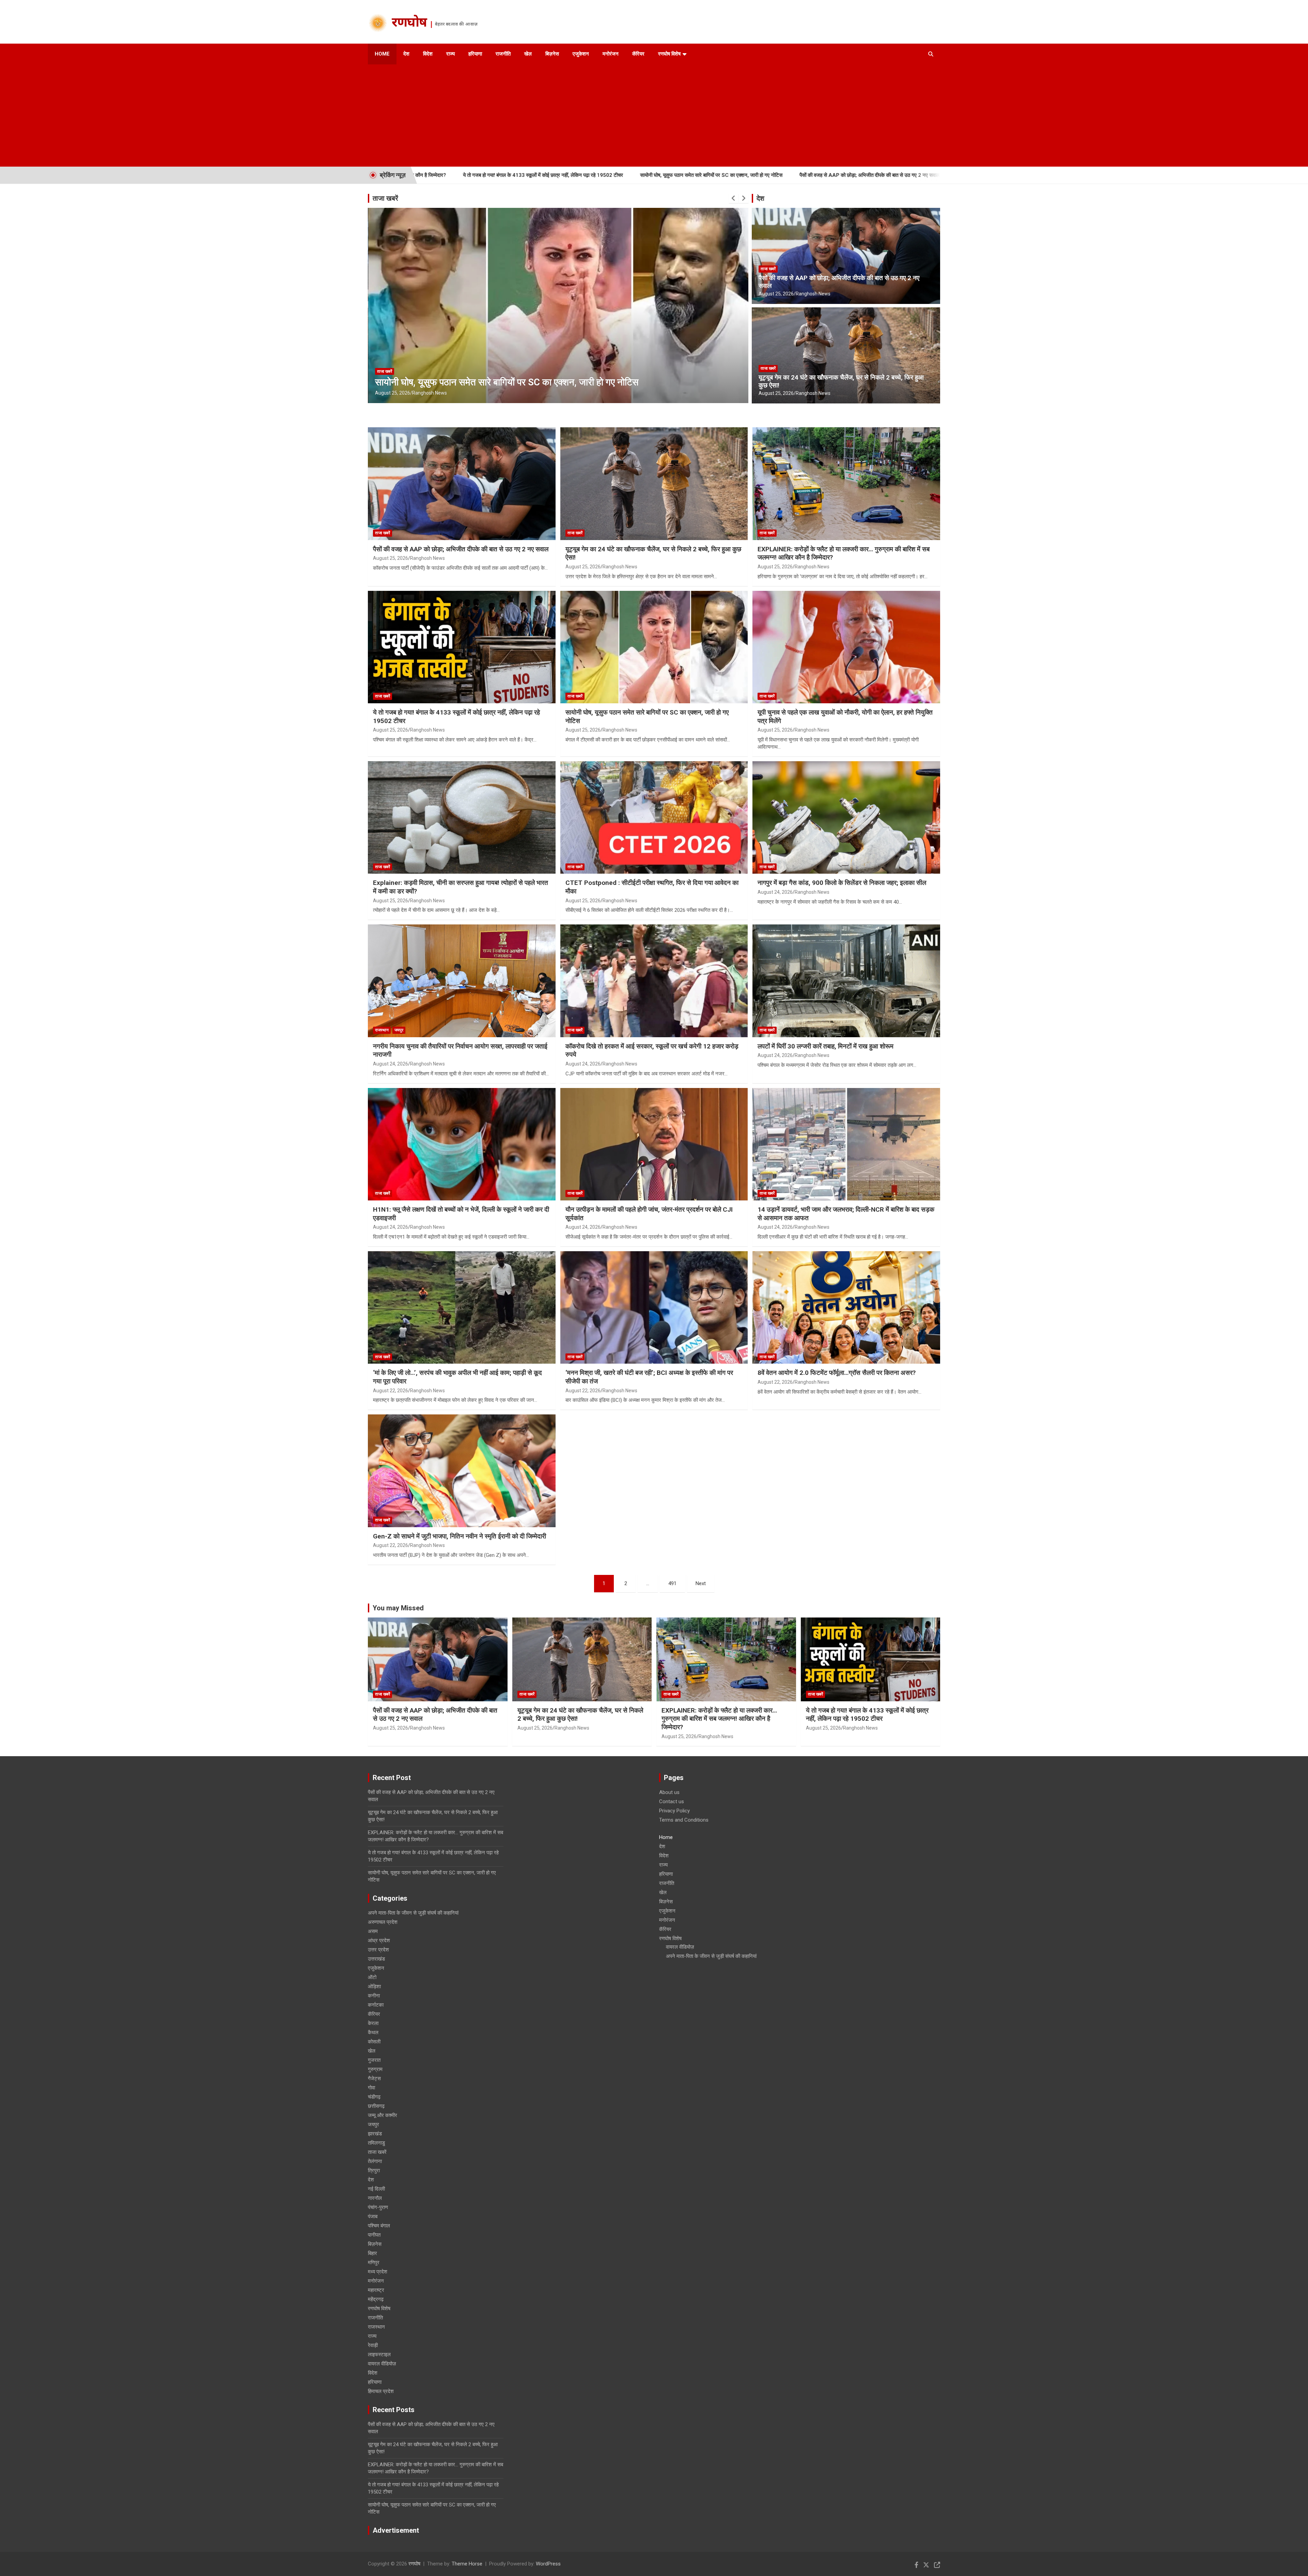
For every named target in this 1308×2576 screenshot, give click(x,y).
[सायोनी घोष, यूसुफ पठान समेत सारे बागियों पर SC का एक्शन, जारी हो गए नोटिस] (654, 647)
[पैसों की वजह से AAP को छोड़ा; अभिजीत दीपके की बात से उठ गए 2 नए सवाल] (462, 484)
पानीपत (374, 2235)
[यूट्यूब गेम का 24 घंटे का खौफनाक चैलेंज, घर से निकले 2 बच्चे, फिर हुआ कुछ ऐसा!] (654, 484)
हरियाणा (475, 54)
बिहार (372, 2253)
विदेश (428, 54)
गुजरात (374, 2060)
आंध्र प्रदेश (379, 1941)
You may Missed (398, 1608)
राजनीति (503, 54)
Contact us (672, 1801)
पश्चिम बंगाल (379, 2226)
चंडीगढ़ (374, 2097)
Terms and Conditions (684, 1820)
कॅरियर (638, 54)
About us (669, 1792)
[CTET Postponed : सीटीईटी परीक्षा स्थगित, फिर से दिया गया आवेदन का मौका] (654, 817)
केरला (373, 2023)
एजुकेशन (581, 54)
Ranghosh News (430, 393)
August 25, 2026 (393, 393)
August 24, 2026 (775, 892)
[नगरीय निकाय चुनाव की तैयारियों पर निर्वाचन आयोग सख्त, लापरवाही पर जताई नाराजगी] (462, 981)
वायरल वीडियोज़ (382, 2364)
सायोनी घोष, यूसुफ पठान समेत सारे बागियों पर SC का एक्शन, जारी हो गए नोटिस (499, 175)
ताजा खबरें (385, 198)
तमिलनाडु (376, 2143)
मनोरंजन (611, 54)
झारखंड (375, 2134)
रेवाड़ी (373, 2345)
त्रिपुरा (374, 2171)
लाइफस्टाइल (379, 2355)
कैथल (373, 2033)
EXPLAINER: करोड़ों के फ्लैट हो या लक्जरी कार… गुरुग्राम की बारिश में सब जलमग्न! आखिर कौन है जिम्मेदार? (719, 1719)
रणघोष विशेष (669, 54)
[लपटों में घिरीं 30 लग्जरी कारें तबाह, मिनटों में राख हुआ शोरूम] (846, 981)
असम (373, 1931)
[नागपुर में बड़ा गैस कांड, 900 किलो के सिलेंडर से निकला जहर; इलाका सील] (846, 817)
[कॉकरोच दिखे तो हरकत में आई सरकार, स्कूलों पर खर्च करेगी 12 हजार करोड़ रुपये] (654, 981)
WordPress (548, 2564)
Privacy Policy (674, 1811)
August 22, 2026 (391, 1391)
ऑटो (372, 1977)
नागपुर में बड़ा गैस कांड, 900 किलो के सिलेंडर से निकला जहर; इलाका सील (842, 883)
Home (382, 54)
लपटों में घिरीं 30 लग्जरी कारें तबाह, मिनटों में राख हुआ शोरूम (826, 1046)
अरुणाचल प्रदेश (383, 1922)
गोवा (371, 2088)
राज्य (450, 54)
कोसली (374, 2042)
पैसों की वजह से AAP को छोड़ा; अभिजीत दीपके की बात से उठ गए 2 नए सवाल (658, 175)
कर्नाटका (376, 2005)
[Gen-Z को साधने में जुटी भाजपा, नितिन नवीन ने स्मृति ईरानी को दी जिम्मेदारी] (462, 1471)
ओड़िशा (374, 1987)
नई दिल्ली (376, 2189)
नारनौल (375, 2198)
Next (701, 1583)
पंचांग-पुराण (378, 2207)
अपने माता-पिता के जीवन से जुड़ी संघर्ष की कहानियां (413, 1913)
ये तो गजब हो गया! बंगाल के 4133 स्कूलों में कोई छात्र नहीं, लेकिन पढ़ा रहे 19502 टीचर (867, 1715)
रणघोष (409, 24)
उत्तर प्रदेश (378, 1950)
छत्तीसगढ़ (376, 2106)
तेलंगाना (375, 2161)
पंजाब (373, 2217)
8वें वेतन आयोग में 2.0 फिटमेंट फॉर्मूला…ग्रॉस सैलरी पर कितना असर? (837, 1373)
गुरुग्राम (375, 2069)
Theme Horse (467, 2564)
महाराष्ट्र (376, 2290)
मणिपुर (374, 2263)
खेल (528, 54)
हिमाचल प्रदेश (381, 2391)
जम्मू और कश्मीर (383, 2115)
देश (406, 54)
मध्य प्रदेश (378, 2272)
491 (672, 1583)
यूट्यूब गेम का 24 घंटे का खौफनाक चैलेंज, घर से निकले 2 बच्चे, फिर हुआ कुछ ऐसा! (819, 175)
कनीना (374, 1996)
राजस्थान (382, 1030)
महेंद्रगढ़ (376, 2299)
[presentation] (734, 198)
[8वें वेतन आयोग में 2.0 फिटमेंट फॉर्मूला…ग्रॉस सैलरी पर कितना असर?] (846, 1307)
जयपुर (399, 1030)
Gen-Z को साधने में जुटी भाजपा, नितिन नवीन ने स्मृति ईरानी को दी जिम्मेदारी (460, 1536)
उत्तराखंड (376, 1959)
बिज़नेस (552, 54)
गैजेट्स (374, 2079)
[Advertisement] (645, 116)
